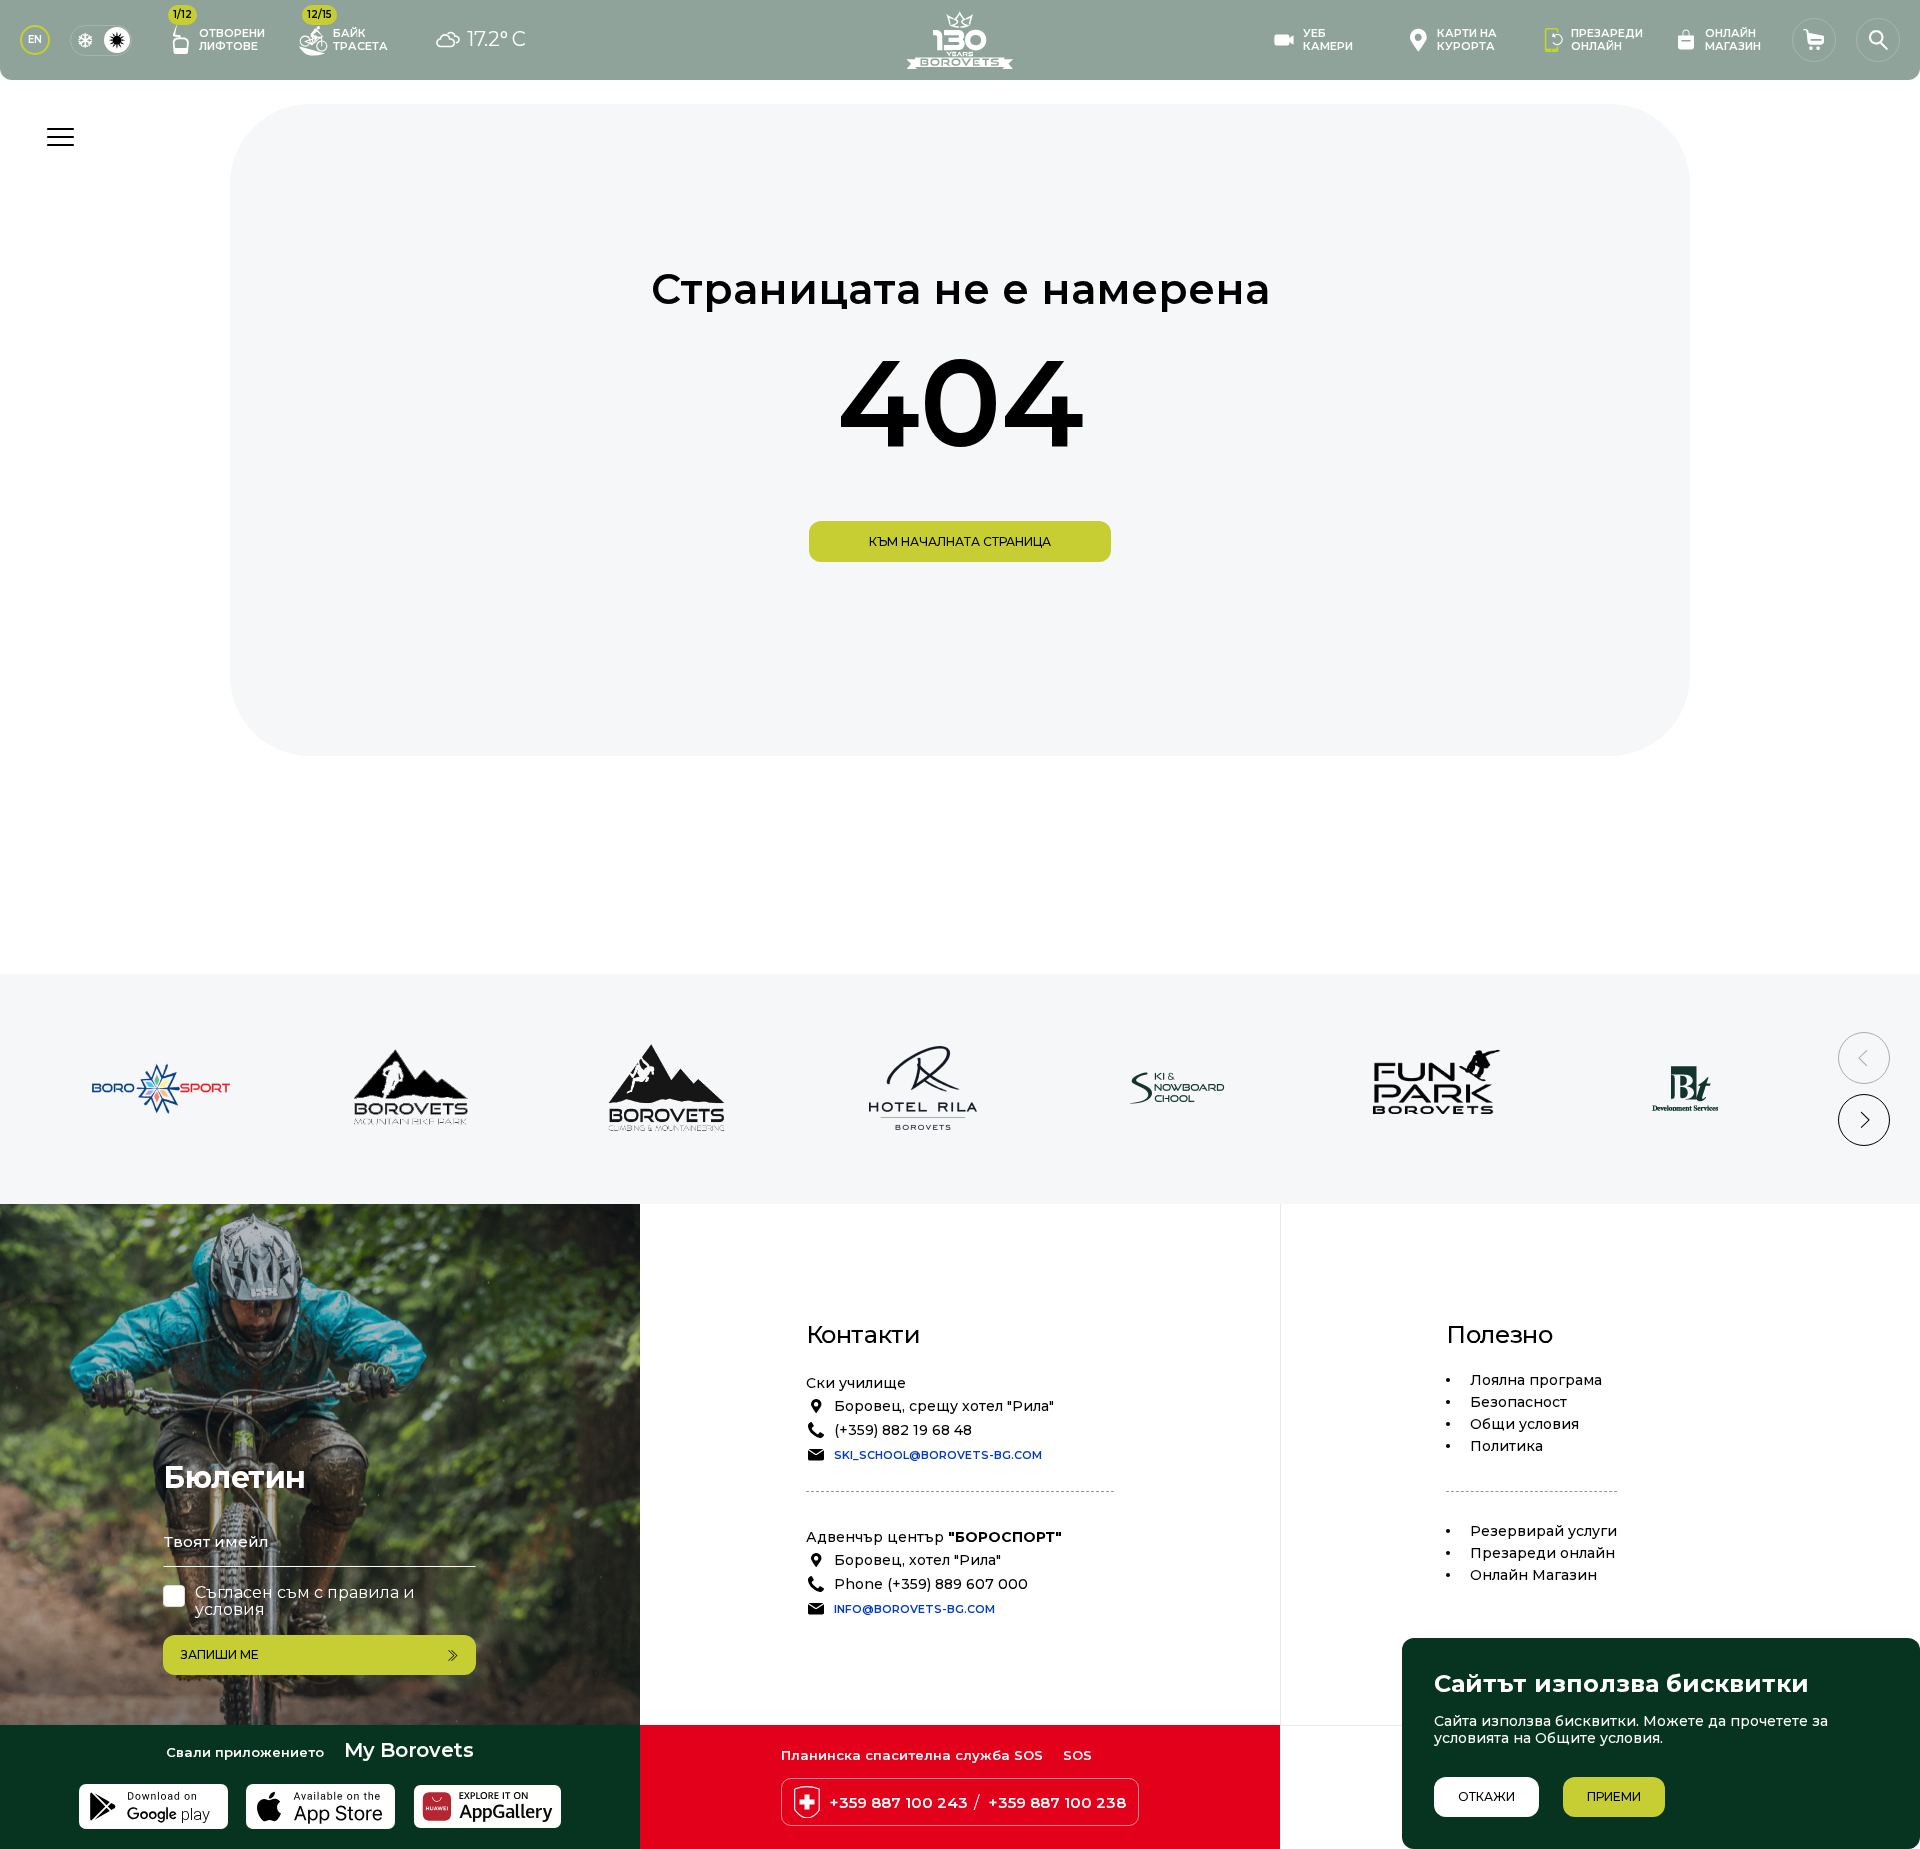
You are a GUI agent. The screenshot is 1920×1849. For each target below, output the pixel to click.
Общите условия (1597, 1738)
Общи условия (1524, 1424)
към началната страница (960, 541)
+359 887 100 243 (898, 1802)
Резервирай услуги (1543, 1531)
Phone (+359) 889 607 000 (931, 1584)
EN (35, 39)
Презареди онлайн (1542, 1553)
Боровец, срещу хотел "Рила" (944, 1406)
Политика (1506, 1446)
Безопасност (1518, 1402)
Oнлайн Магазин (1533, 1575)
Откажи (1486, 1796)
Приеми (1614, 1796)
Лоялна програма (1536, 1380)
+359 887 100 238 (1057, 1802)
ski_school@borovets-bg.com (938, 1455)
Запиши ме (220, 1654)
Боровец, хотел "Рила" (917, 1560)
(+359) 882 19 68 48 (903, 1430)
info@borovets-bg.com (914, 1609)
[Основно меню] (60, 137)
